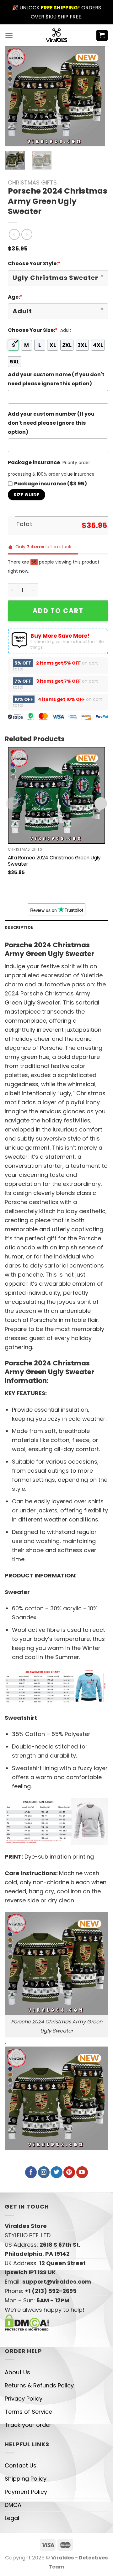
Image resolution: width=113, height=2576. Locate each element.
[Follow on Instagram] (44, 2172)
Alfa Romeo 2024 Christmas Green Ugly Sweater (54, 861)
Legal (12, 2518)
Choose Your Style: (34, 263)
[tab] (56, 927)
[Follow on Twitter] (56, 2172)
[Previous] (15, 96)
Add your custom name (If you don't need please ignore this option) (56, 379)
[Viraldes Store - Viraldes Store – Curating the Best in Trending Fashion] (57, 35)
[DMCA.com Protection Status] (27, 2322)
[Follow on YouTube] (82, 2172)
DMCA (13, 2505)
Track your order (28, 2425)
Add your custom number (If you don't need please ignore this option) (51, 423)
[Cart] (102, 35)
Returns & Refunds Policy (39, 2385)
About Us (17, 2372)
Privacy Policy (24, 2399)
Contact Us (21, 2465)
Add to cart (58, 611)
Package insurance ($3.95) (51, 484)
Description (19, 927)
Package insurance (34, 462)
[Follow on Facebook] (31, 2172)
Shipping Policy (26, 2479)
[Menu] (9, 35)
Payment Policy (26, 2492)
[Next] (95, 96)
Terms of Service (28, 2412)
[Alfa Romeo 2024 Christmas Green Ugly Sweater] (56, 795)
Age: (15, 297)
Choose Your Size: (33, 330)
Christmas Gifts (32, 182)
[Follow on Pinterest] (69, 2172)
